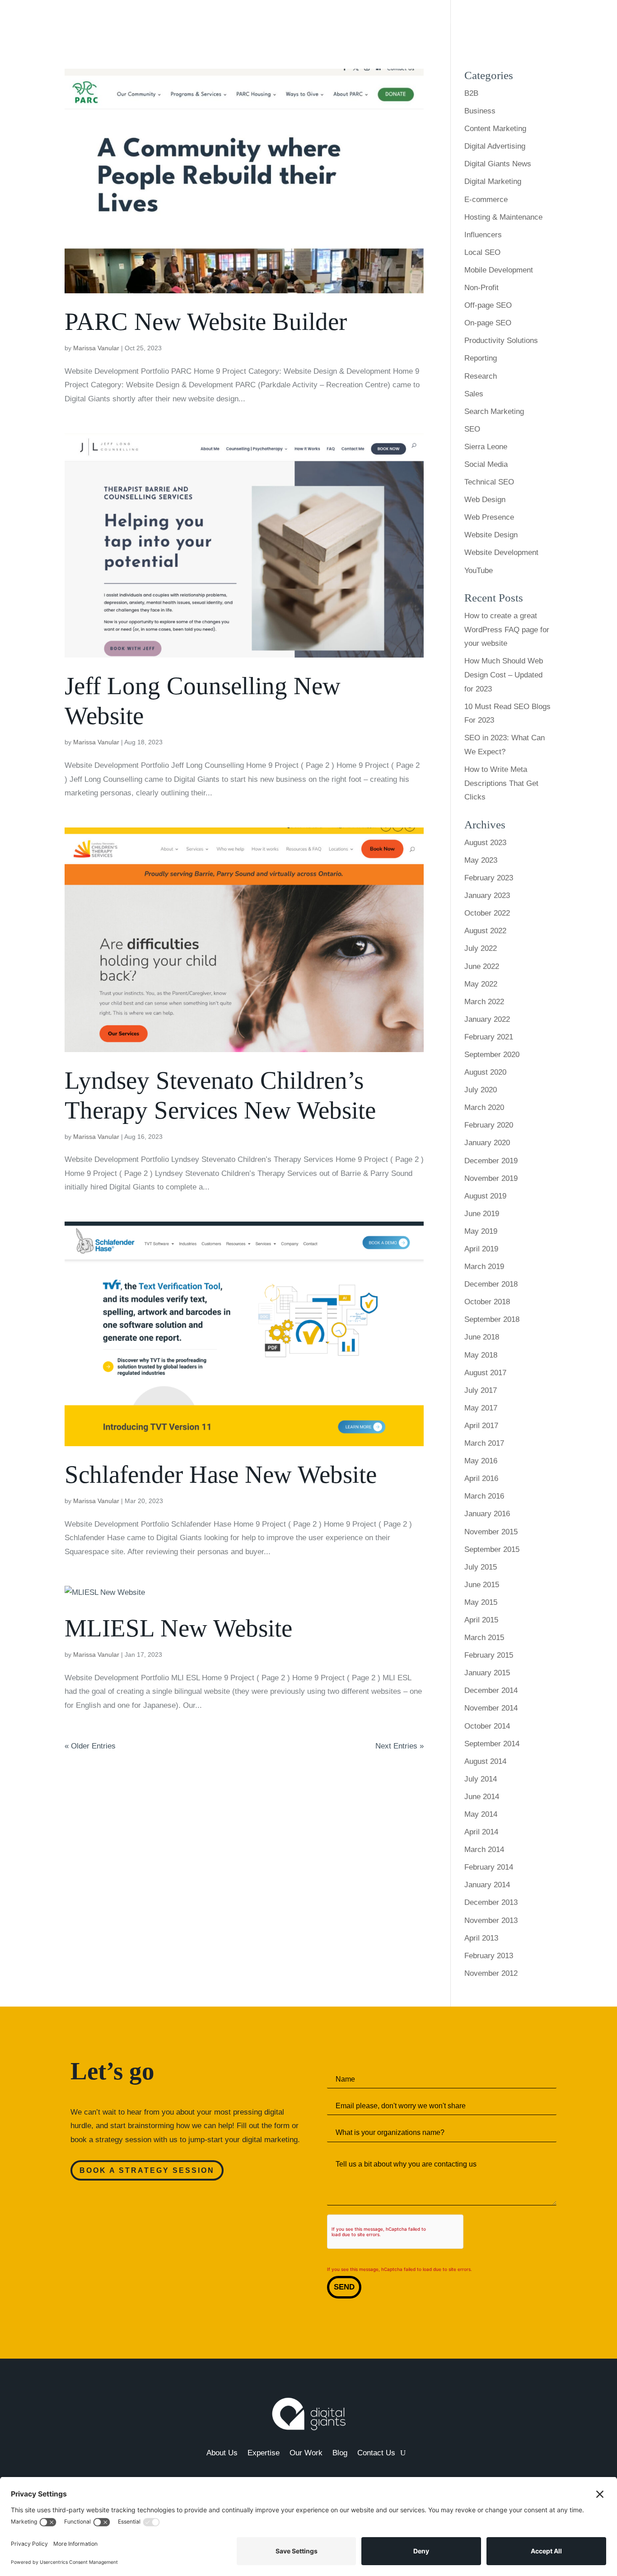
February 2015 (489, 1655)
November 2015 (491, 1532)
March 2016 (484, 1496)
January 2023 (487, 895)
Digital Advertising (495, 146)
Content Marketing (495, 129)
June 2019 (482, 1214)
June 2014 (482, 1797)
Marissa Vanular (96, 348)
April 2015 (481, 1620)
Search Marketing (494, 411)
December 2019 (491, 1161)
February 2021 (489, 1037)
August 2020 (485, 1072)
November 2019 (491, 1178)
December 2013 (491, 1902)
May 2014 (481, 1814)
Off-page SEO (488, 305)
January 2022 (487, 1019)
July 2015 (481, 1567)
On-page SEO (488, 323)
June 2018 (482, 1337)
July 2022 (481, 948)
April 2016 (481, 1478)
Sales (474, 394)
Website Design (491, 535)
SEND (344, 2287)
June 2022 (482, 966)
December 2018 (491, 1284)
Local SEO (482, 252)
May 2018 (481, 1355)
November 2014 (491, 1708)
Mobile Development (499, 270)
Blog (530, 21)
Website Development (501, 552)
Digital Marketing (493, 181)
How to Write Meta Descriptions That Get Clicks (501, 783)
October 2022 (487, 913)
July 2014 (481, 1779)
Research (481, 376)
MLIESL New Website (178, 1628)
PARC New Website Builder (206, 322)
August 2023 (485, 843)
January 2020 (487, 1143)
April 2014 (481, 1832)
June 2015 (482, 1585)
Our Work (495, 21)
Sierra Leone (486, 447)
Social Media (486, 464)
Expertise (443, 21)
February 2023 (489, 878)
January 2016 (487, 1514)
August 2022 (485, 931)
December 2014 (491, 1690)
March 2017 (484, 1443)
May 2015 (481, 1602)
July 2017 (481, 1390)
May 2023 (481, 860)
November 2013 (491, 1920)
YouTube (479, 571)
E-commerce (486, 200)
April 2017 (481, 1426)
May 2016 (481, 1461)
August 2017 (485, 1373)
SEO (472, 429)
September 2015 (492, 1549)
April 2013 (481, 1938)
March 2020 (484, 1107)
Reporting (481, 358)
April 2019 (481, 1249)
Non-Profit (481, 288)
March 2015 (484, 1638)
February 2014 (489, 1867)
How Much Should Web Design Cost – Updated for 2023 (504, 675)
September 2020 (492, 1055)
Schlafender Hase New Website (221, 1474)
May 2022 (481, 984)
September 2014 (492, 1744)
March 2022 (484, 1002)
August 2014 (485, 1761)
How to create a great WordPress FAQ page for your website (507, 630)
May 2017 (481, 1408)
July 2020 (481, 1090)
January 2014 (487, 1885)
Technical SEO (489, 482)
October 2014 (487, 1726)
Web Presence (489, 517)
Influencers (483, 235)
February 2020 (489, 1125)
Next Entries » (400, 1746)
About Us (401, 21)
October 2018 (487, 1302)
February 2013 (489, 1956)
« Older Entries (90, 1746)
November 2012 (491, 1973)
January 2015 (487, 1673)
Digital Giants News (498, 164)
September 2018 (492, 1319)
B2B (471, 93)
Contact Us (567, 21)
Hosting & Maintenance (503, 217)
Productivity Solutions (501, 341)
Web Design (485, 500)
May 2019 (481, 1231)
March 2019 (484, 1267)
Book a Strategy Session (147, 2170)
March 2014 (484, 1850)
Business (480, 111)
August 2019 (485, 1196)
